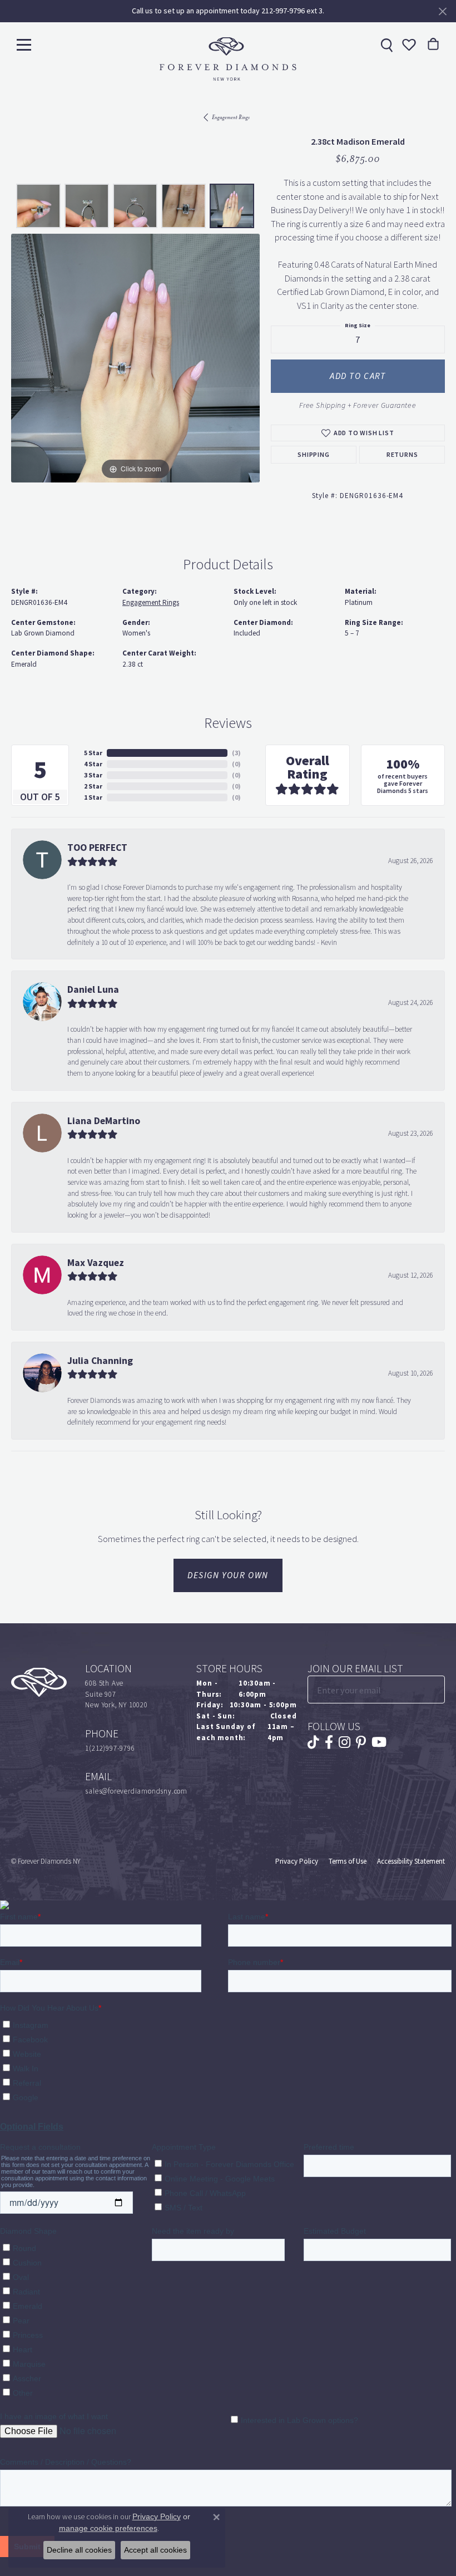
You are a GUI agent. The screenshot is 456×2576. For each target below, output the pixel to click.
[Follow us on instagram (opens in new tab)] (345, 1742)
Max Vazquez (96, 1263)
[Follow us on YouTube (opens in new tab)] (379, 1742)
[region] (135, 358)
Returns (402, 455)
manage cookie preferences (108, 2528)
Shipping (313, 455)
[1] (435, 1690)
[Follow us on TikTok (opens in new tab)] (313, 1742)
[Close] (442, 11)
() (236, 753)
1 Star (93, 797)
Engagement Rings (231, 117)
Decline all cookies (79, 2550)
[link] (385, 45)
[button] (408, 45)
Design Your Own (228, 1575)
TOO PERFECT (97, 848)
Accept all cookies (155, 2550)
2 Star (93, 786)
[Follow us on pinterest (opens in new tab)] (361, 1742)
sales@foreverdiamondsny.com (136, 1791)
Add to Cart (358, 376)
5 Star (93, 753)
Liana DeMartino (104, 1121)
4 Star (93, 764)
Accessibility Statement (411, 1861)
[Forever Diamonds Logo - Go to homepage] (228, 59)
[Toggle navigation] (24, 44)
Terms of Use (348, 1861)
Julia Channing (100, 1361)
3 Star (93, 775)
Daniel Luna (93, 989)
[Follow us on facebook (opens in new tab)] (329, 1742)
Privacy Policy (297, 1861)
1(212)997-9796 (110, 1748)
